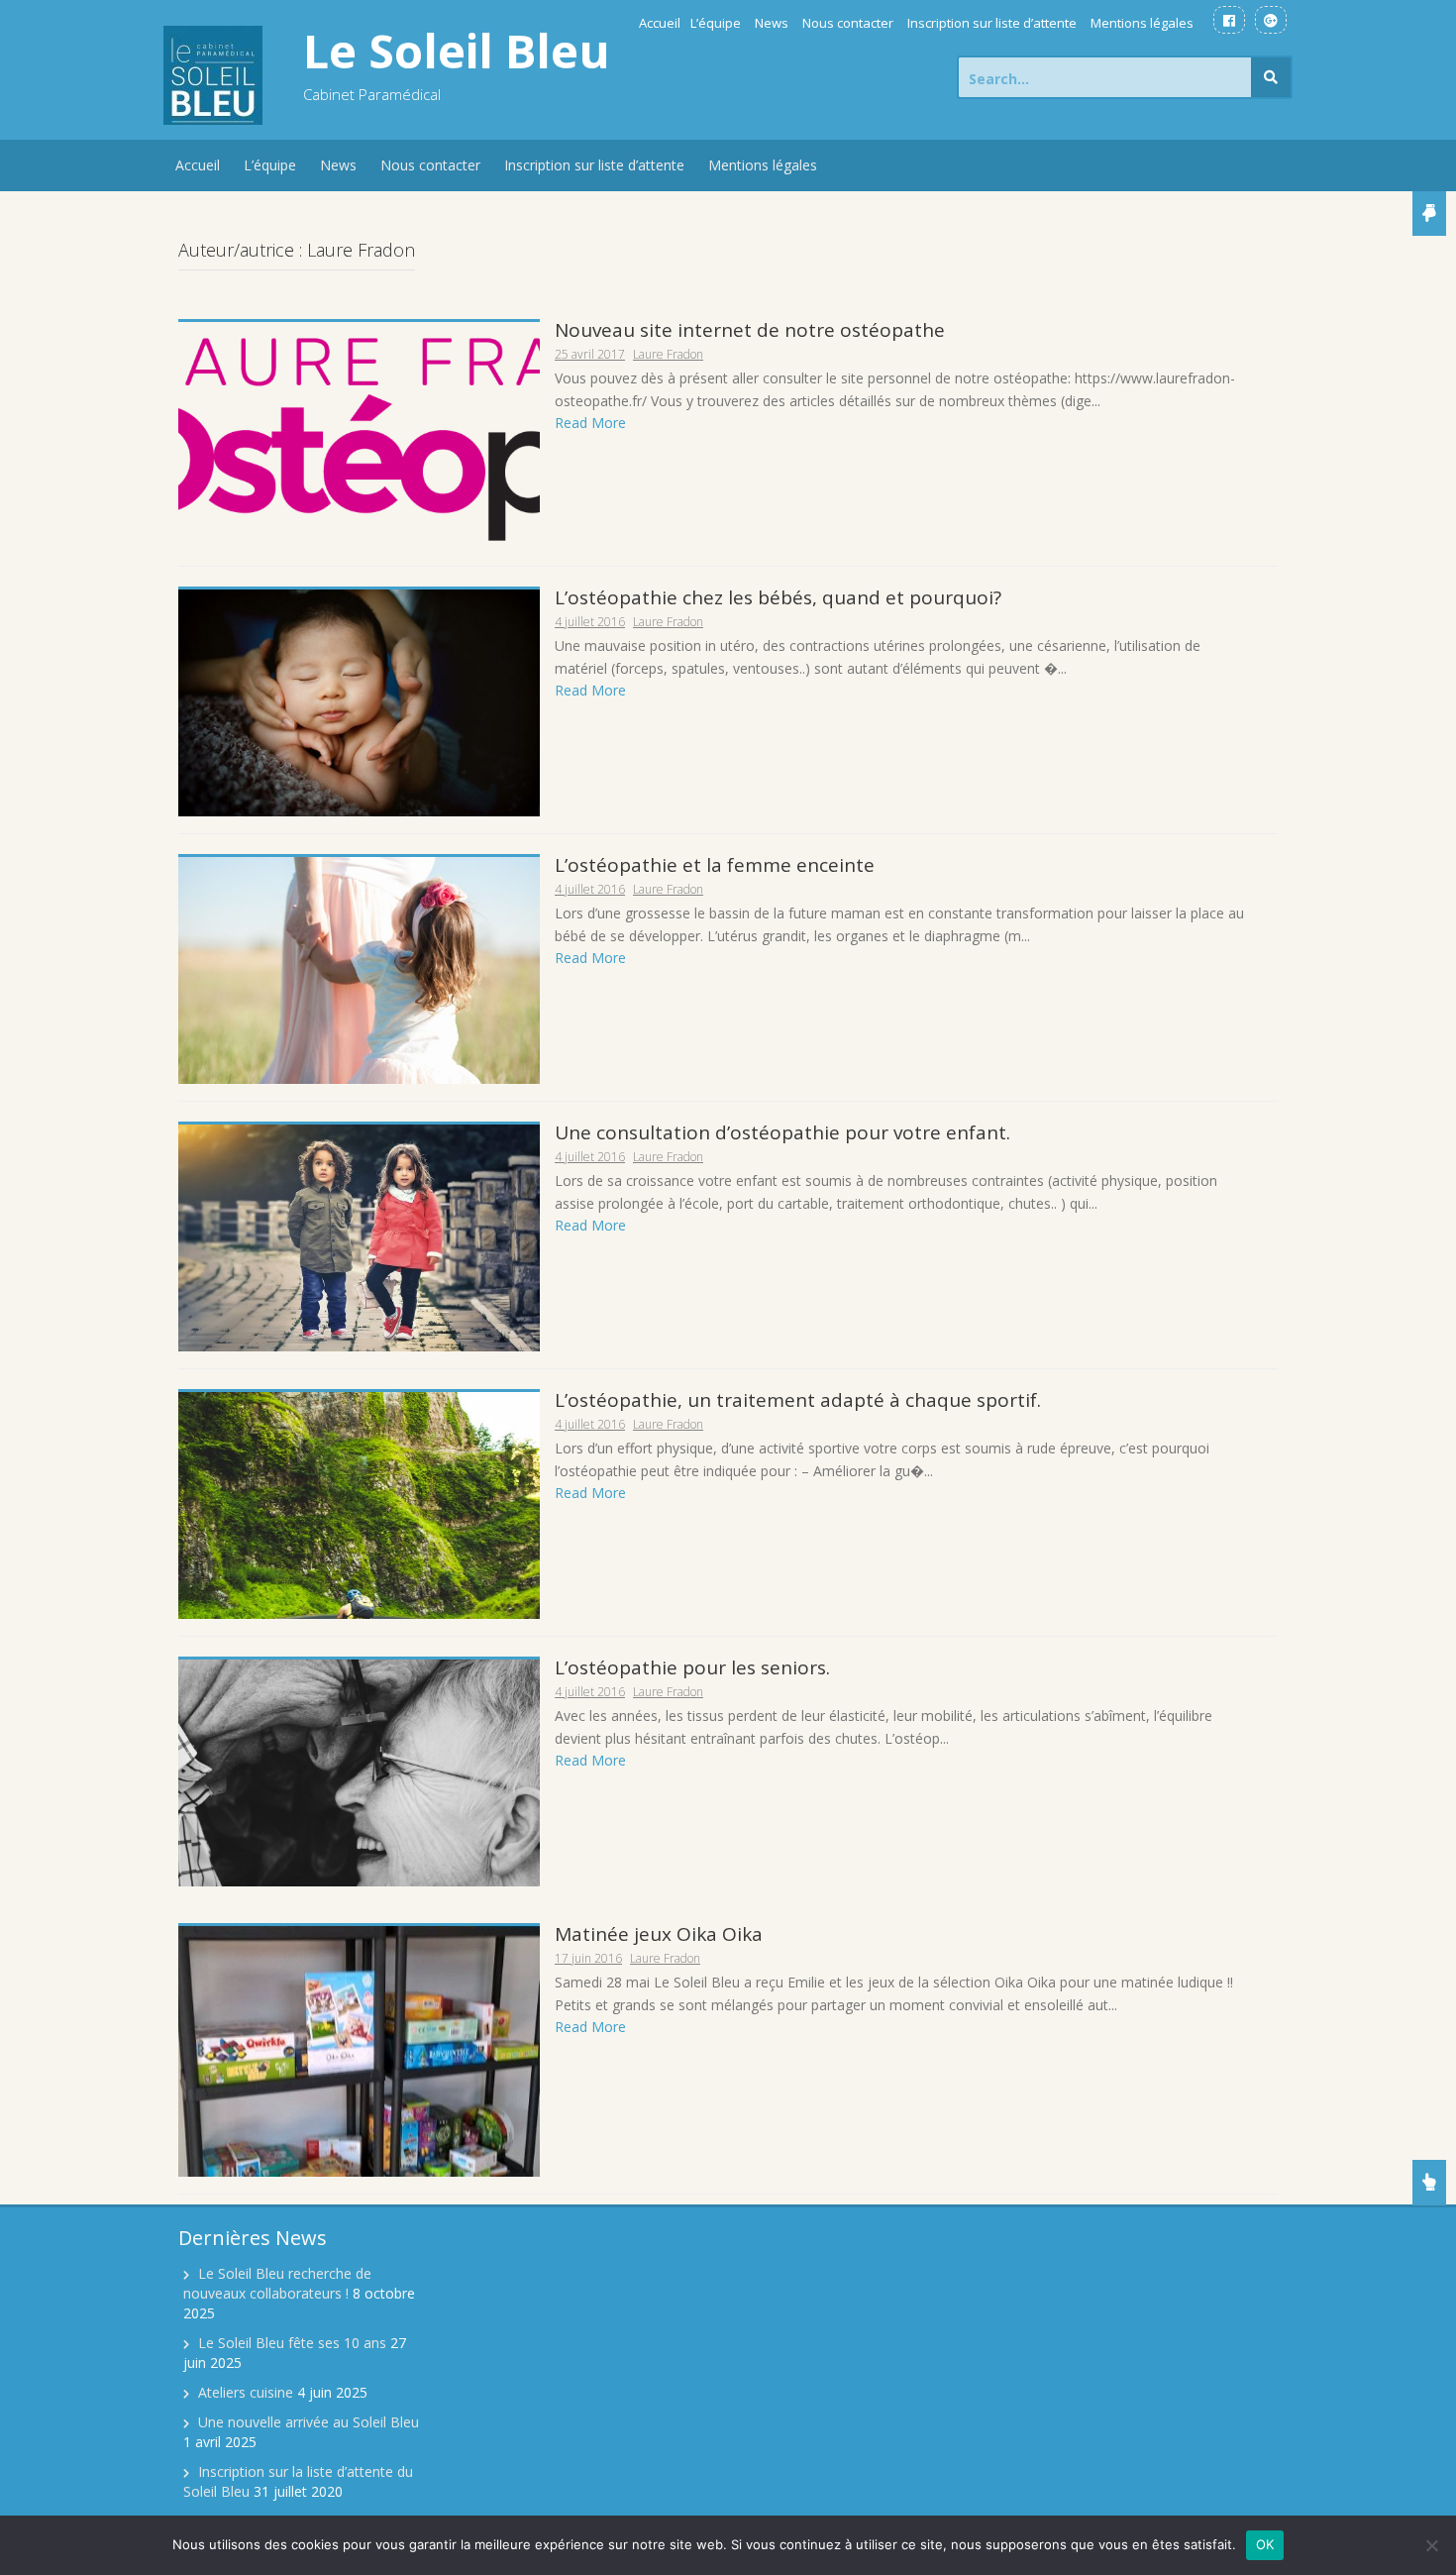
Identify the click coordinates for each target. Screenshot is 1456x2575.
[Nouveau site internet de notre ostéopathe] (359, 434)
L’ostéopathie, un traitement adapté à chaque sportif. (798, 1400)
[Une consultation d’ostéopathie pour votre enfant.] (359, 1236)
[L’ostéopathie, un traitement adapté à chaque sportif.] (359, 1503)
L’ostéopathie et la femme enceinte (715, 865)
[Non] (1431, 2545)
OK (1265, 2544)
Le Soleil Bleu (457, 51)
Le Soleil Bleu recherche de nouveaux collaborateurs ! (277, 2283)
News (772, 23)
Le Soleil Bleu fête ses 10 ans (292, 2343)
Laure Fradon (668, 354)
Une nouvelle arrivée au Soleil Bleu (309, 2422)
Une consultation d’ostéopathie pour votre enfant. (782, 1132)
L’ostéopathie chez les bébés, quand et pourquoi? (778, 597)
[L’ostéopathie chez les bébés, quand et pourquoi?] (359, 702)
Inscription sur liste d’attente (992, 23)
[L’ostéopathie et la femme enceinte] (359, 969)
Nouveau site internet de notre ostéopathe (750, 330)
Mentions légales (1142, 23)
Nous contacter (848, 23)
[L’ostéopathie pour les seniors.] (359, 1771)
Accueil (660, 23)
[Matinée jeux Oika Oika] (359, 2049)
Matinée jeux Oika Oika (659, 1934)
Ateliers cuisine (246, 2392)
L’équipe (716, 23)
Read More (590, 423)
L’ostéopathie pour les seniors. (692, 1667)
